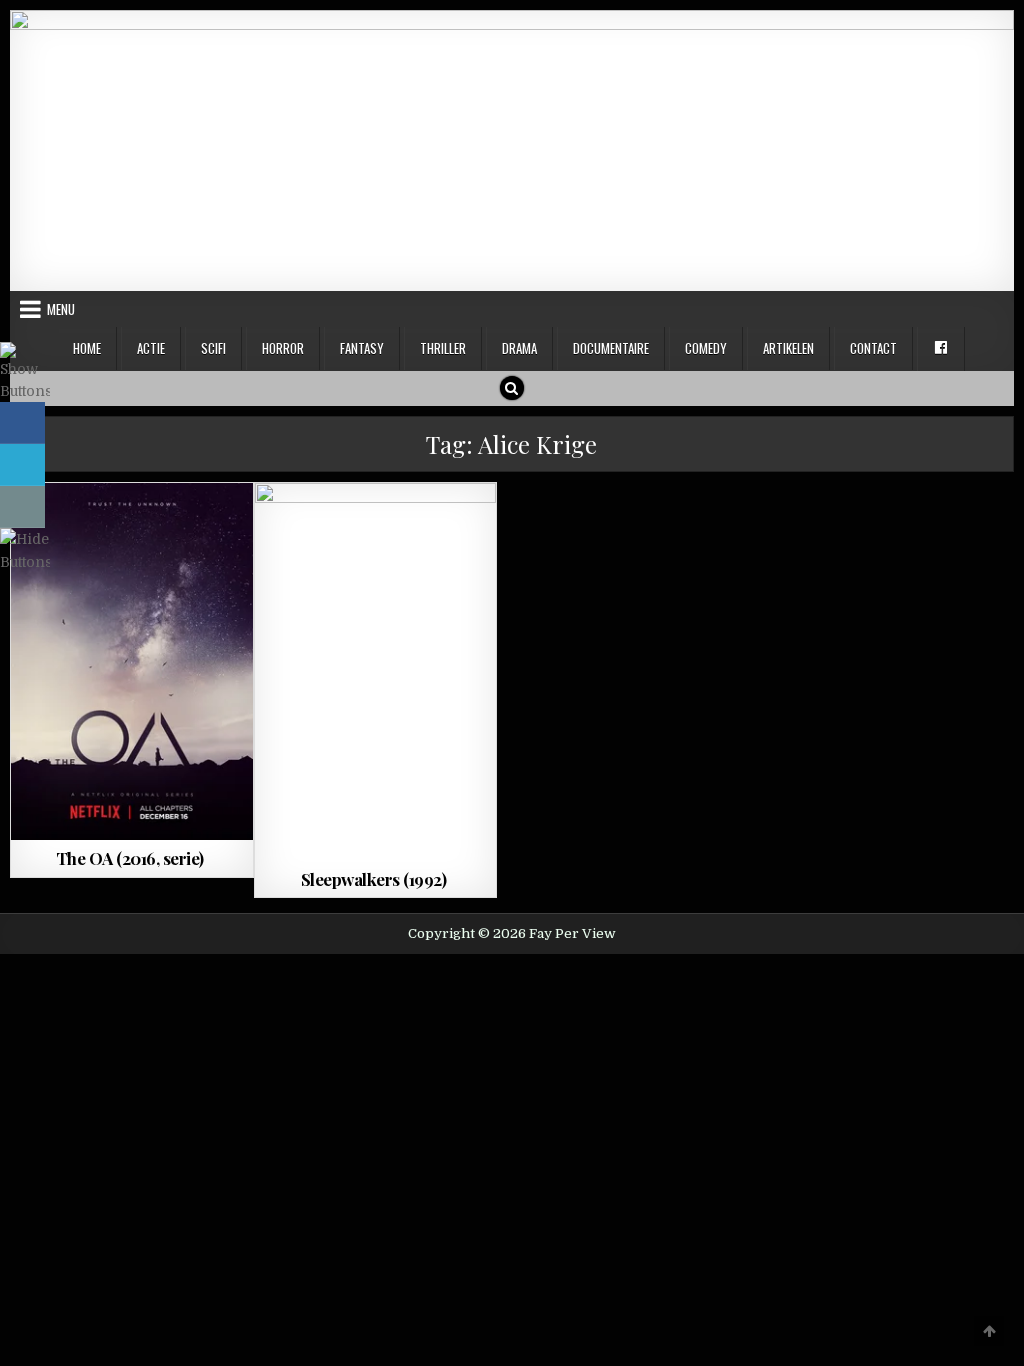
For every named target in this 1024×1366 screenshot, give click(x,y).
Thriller (443, 348)
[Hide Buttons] (25, 562)
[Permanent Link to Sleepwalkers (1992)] (375, 672)
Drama (519, 348)
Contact (873, 348)
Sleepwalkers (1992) (374, 879)
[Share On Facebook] (22, 423)
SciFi (213, 348)
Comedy (706, 348)
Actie (151, 348)
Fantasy (362, 348)
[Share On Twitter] (22, 465)
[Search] (512, 388)
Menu (61, 309)
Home (87, 348)
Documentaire (611, 348)
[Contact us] (22, 507)
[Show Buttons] (25, 391)
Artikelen (788, 348)
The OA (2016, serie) (130, 858)
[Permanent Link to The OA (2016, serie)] (131, 661)
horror (283, 348)
